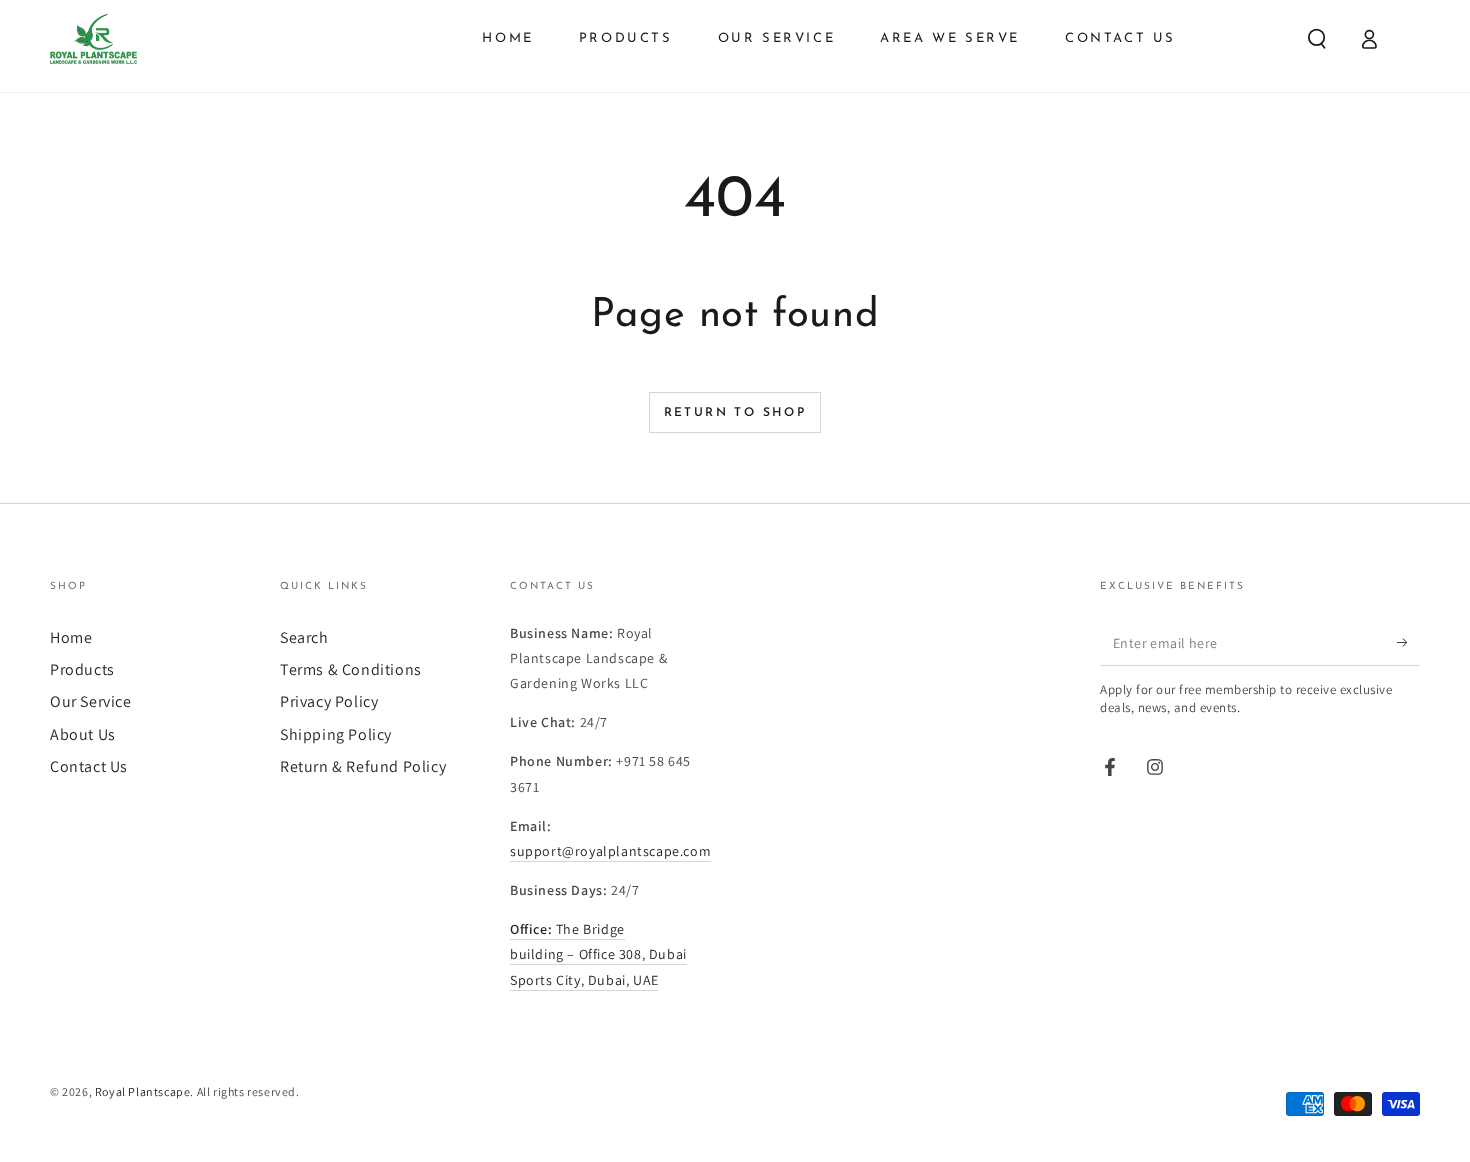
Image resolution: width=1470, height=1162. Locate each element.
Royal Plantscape (143, 1091)
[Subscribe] (1408, 643)
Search (304, 637)
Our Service (91, 701)
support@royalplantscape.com (610, 851)
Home (71, 637)
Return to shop (735, 413)
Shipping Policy (336, 734)
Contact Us (89, 766)
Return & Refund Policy (363, 766)
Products (82, 669)
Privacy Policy (329, 701)
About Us (83, 734)
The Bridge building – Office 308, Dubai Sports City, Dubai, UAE (598, 954)
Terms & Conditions (351, 669)
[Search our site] (1317, 39)
